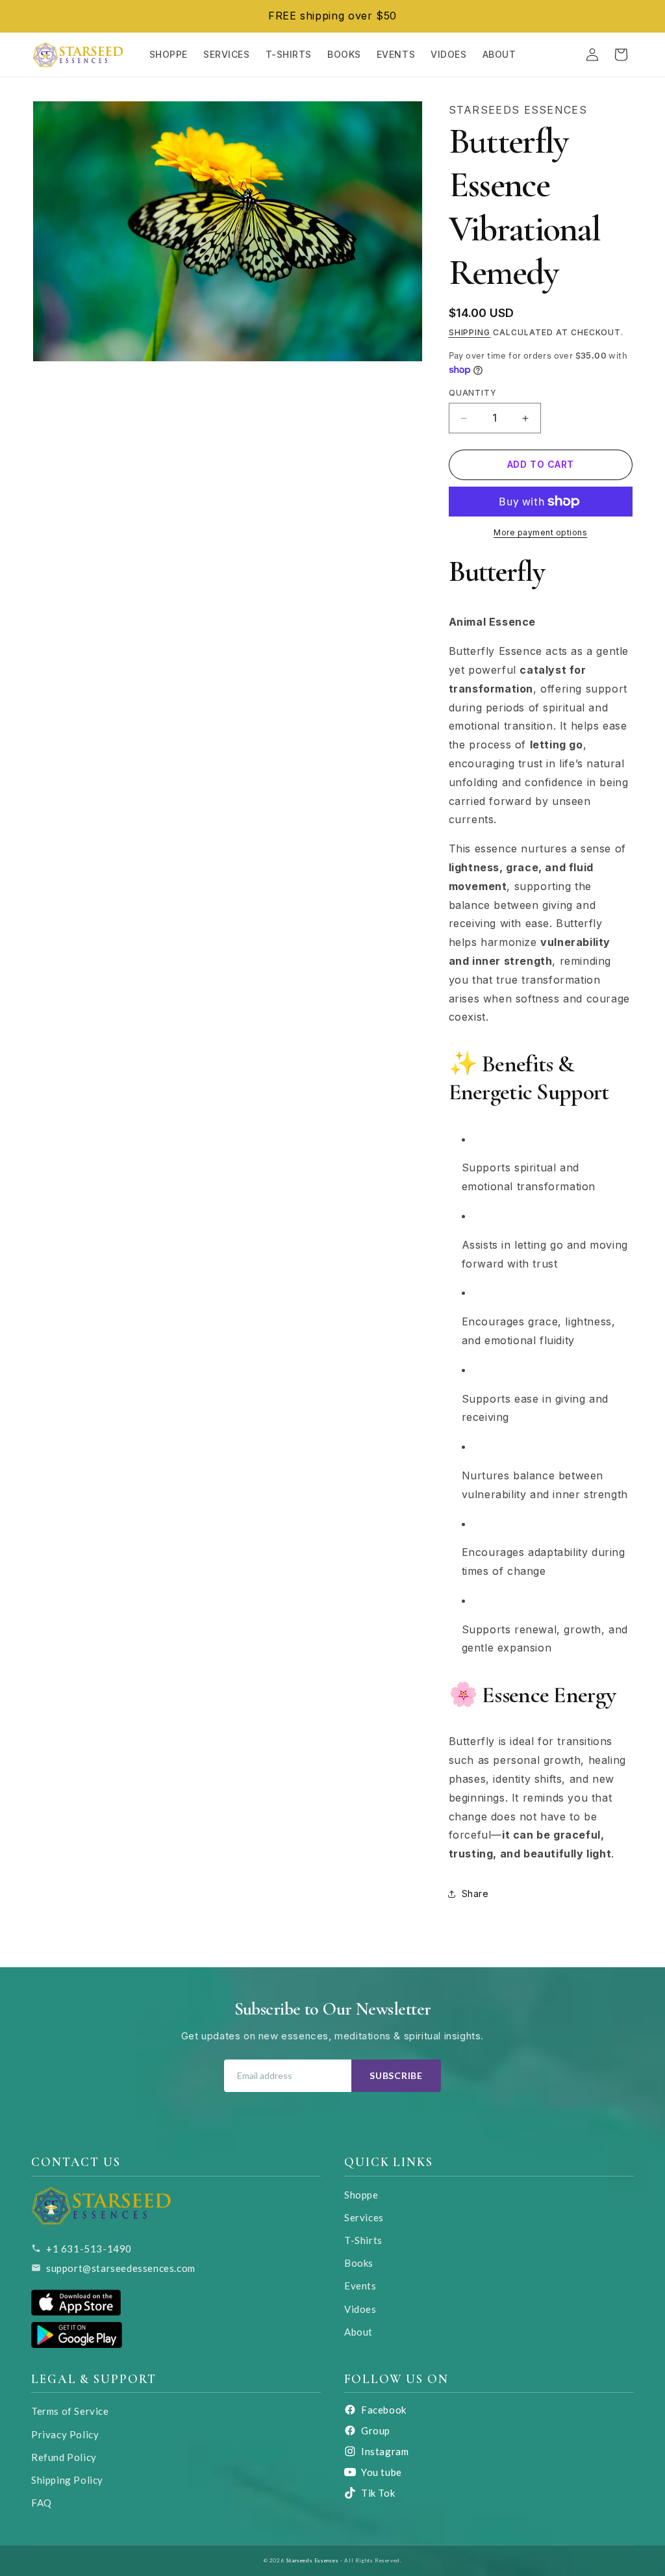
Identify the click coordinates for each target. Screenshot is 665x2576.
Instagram (385, 2451)
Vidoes (360, 2309)
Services (364, 2217)
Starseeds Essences (312, 2560)
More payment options (540, 532)
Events (360, 2286)
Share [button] (475, 1894)
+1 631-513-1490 (89, 2249)
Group (376, 2430)
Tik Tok (378, 2493)
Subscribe (396, 2075)
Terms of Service (70, 2411)
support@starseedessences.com (121, 2268)
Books (359, 2263)
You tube (382, 2472)
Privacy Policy (65, 2434)
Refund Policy (64, 2457)
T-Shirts (363, 2240)
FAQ (42, 2503)
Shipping (470, 332)
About (358, 2332)
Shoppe (361, 2195)
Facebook (384, 2410)
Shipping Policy (67, 2480)
